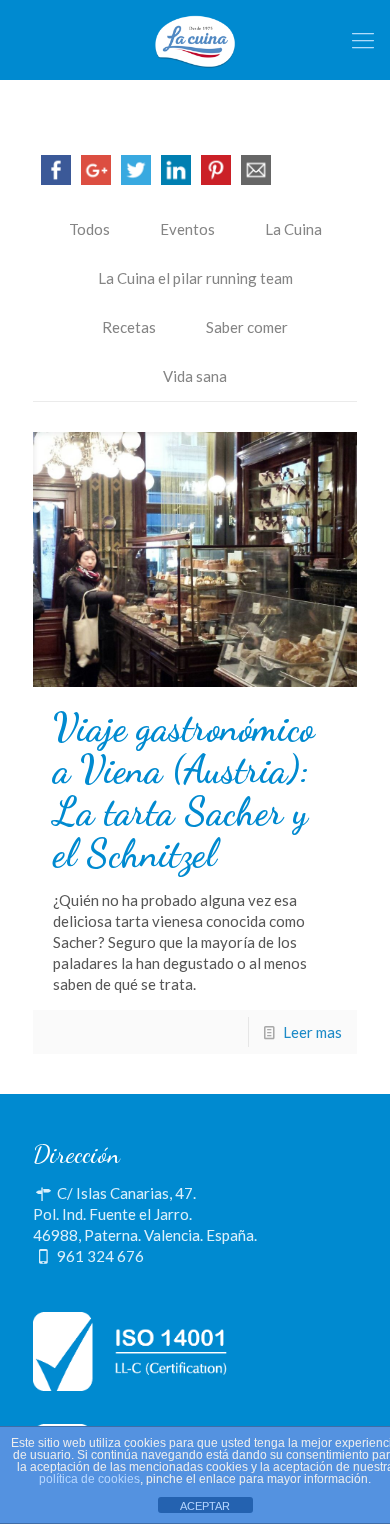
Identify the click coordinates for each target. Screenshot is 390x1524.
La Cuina (293, 229)
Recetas (129, 327)
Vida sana (195, 376)
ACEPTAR (205, 1506)
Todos (89, 229)
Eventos (187, 229)
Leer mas (312, 1032)
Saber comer (247, 327)
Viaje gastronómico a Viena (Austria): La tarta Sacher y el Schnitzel (183, 791)
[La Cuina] (195, 40)
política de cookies (89, 1479)
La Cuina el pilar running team (195, 278)
